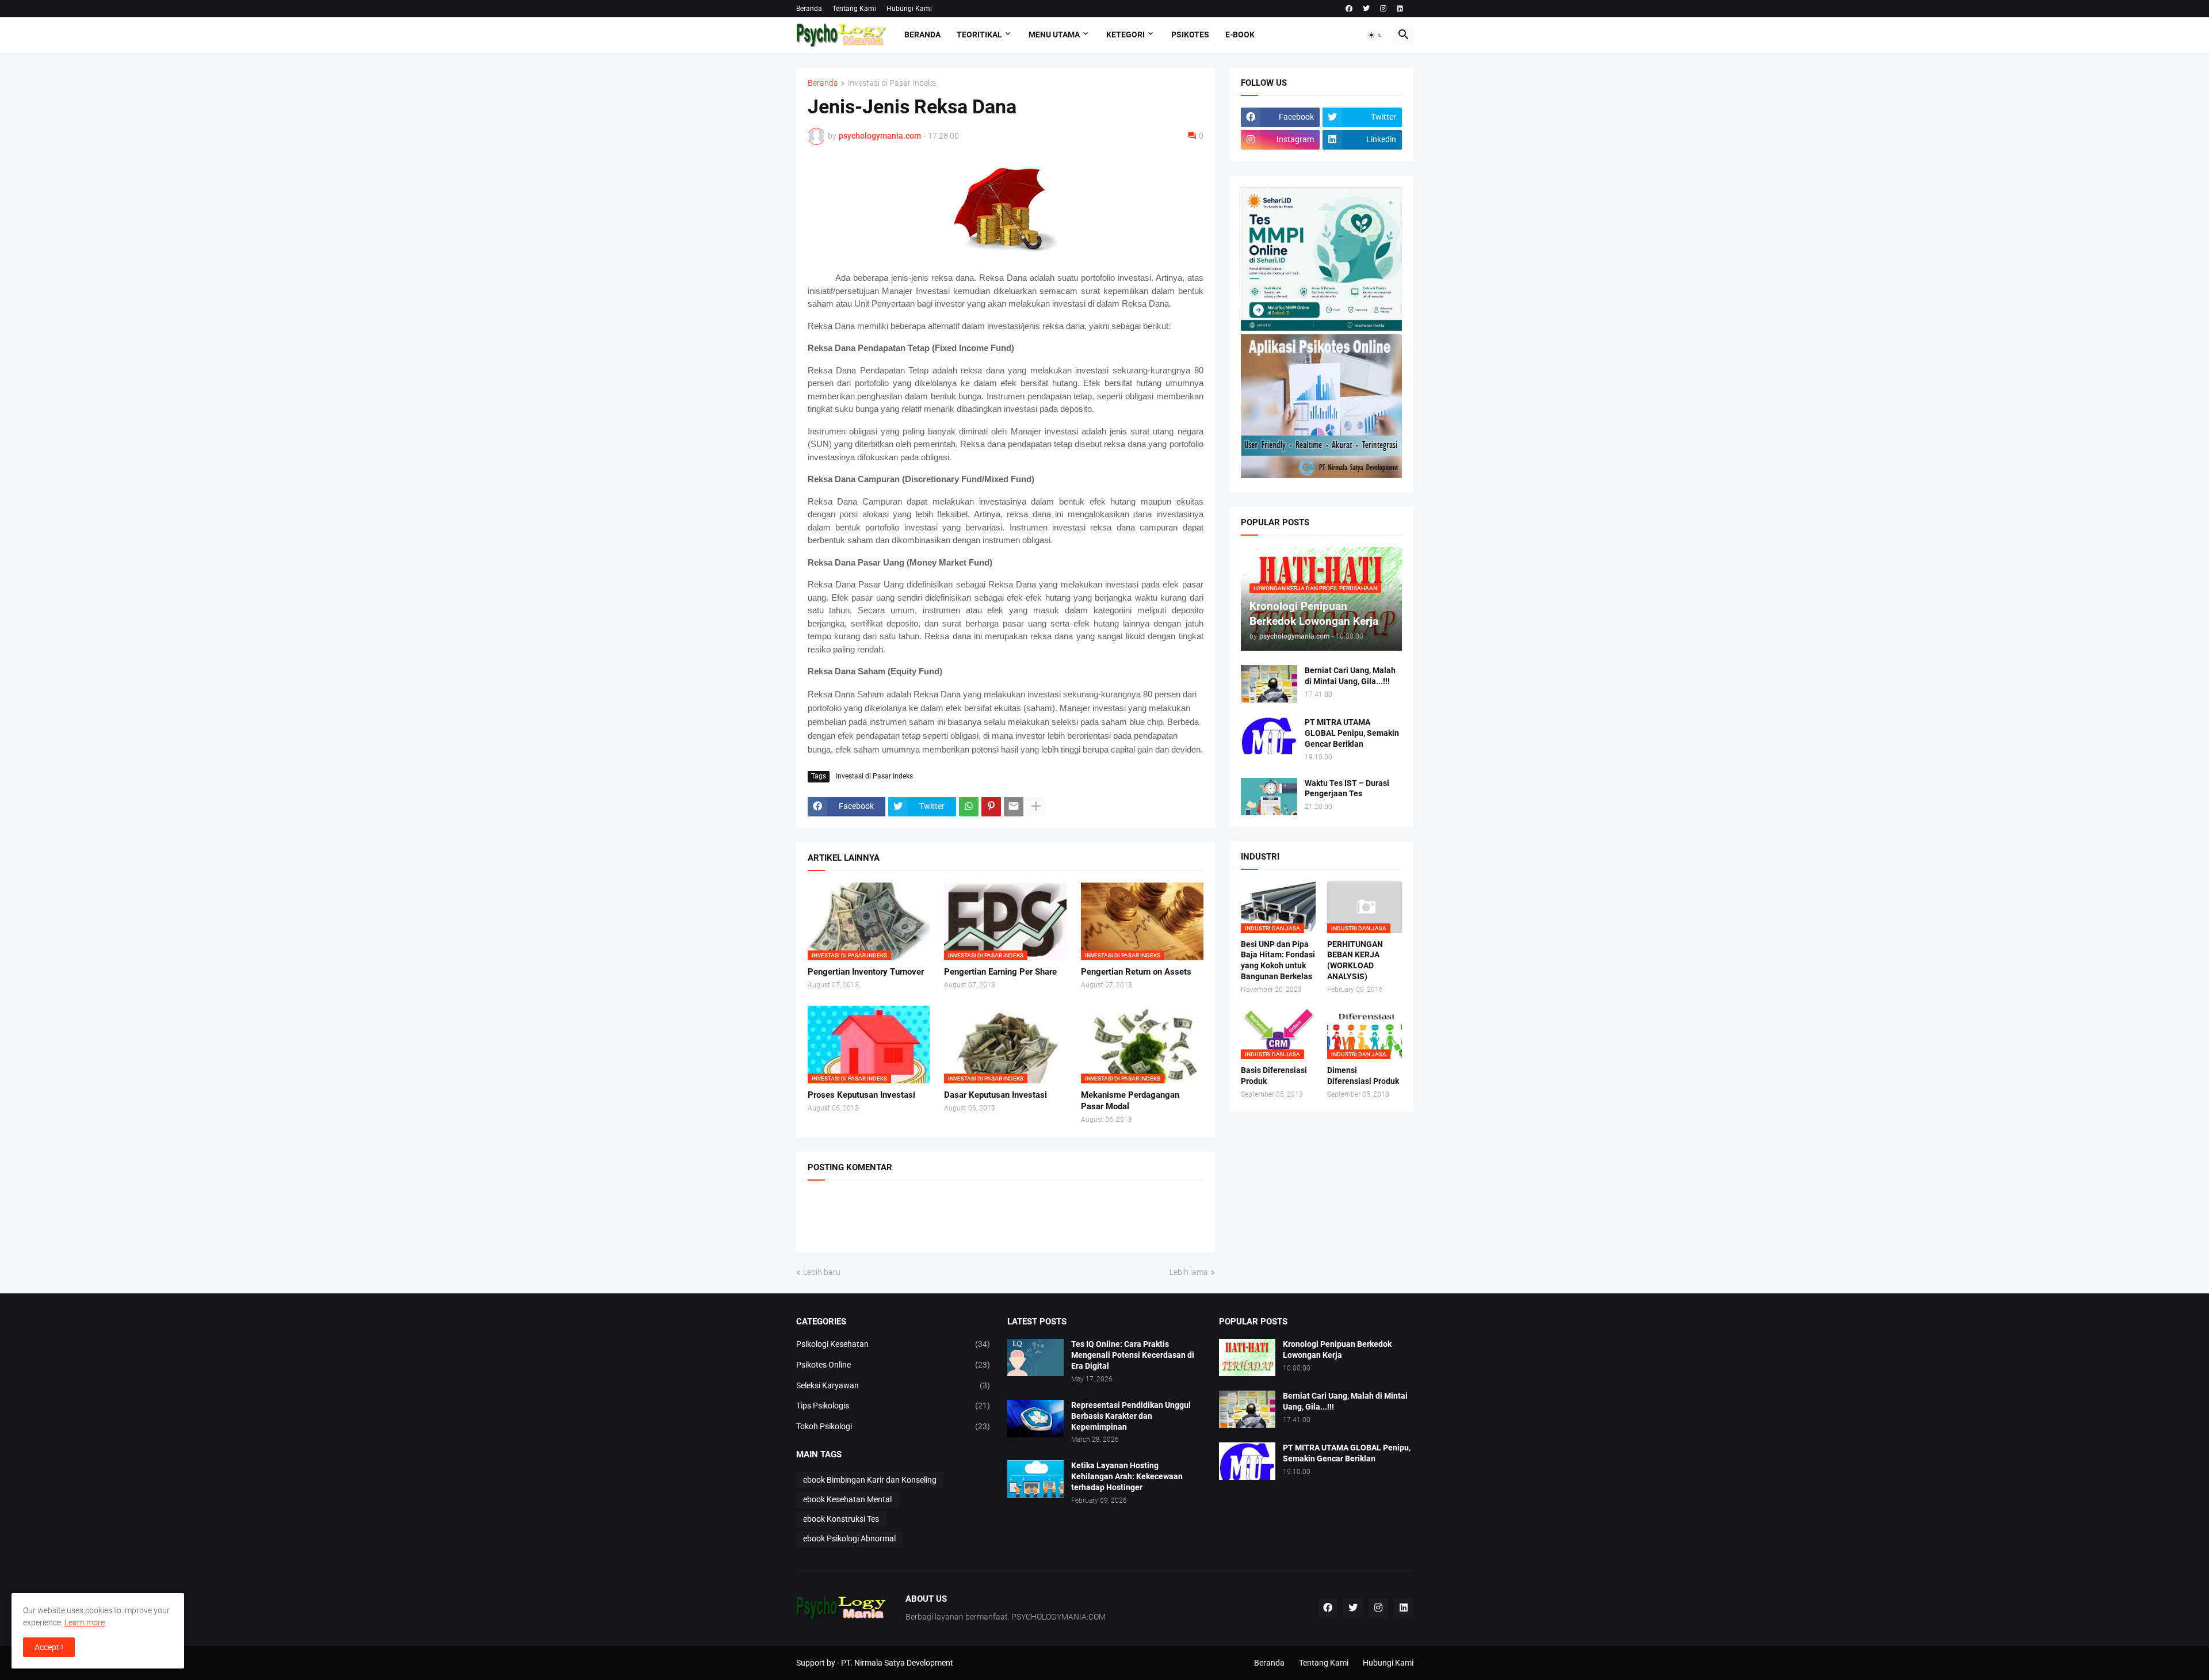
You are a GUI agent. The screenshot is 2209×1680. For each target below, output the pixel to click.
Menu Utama (1054, 35)
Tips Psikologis (893, 1406)
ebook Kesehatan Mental (847, 1499)
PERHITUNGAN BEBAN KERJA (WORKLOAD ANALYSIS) (1355, 961)
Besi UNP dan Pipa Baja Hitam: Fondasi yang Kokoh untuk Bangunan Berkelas (1278, 961)
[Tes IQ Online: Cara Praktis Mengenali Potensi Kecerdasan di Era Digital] (1035, 1358)
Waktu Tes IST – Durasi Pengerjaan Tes (1347, 789)
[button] (1375, 35)
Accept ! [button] (49, 1647)
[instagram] (1383, 9)
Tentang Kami (854, 9)
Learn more (85, 1622)
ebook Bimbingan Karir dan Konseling (870, 1480)
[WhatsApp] (969, 807)
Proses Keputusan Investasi (861, 1095)
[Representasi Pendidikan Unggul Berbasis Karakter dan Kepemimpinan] (1035, 1419)
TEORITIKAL (979, 35)
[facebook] (1349, 9)
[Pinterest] (991, 807)
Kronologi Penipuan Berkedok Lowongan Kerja (1337, 1349)
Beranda (809, 9)
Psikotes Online (893, 1365)
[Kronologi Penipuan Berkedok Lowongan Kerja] (1247, 1358)
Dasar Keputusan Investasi (995, 1095)
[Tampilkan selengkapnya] (1036, 807)
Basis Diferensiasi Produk (1274, 1076)
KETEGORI (1125, 35)
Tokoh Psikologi (893, 1426)
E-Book (1240, 35)
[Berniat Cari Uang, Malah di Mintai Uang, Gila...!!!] (1269, 684)
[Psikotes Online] (1321, 328)
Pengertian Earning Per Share (1000, 972)
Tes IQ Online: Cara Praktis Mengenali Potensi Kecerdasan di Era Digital (1133, 1355)
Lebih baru (822, 1272)
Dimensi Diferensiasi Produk (1363, 1076)
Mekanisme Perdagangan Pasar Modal (1130, 1101)
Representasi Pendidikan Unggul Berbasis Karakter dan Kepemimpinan (1131, 1416)
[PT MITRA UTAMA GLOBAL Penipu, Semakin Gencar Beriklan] (1269, 736)
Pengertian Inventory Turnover (866, 972)
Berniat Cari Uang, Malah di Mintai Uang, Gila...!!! (1350, 676)
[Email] (1014, 807)
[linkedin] (1400, 9)
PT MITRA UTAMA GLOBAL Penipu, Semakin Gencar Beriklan (1352, 733)
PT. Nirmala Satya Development (897, 1663)
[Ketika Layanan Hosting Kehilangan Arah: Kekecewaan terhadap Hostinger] (1035, 1479)
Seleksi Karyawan (893, 1385)
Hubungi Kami (909, 9)
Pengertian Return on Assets (1136, 972)
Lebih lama (1189, 1272)
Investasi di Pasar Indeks (892, 83)
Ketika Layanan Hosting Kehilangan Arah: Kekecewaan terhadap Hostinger (1127, 1476)
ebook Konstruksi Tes (841, 1519)
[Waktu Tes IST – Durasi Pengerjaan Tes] (1269, 797)
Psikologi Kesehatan (893, 1344)
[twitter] (1366, 9)
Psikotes (1190, 35)
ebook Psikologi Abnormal (849, 1538)
